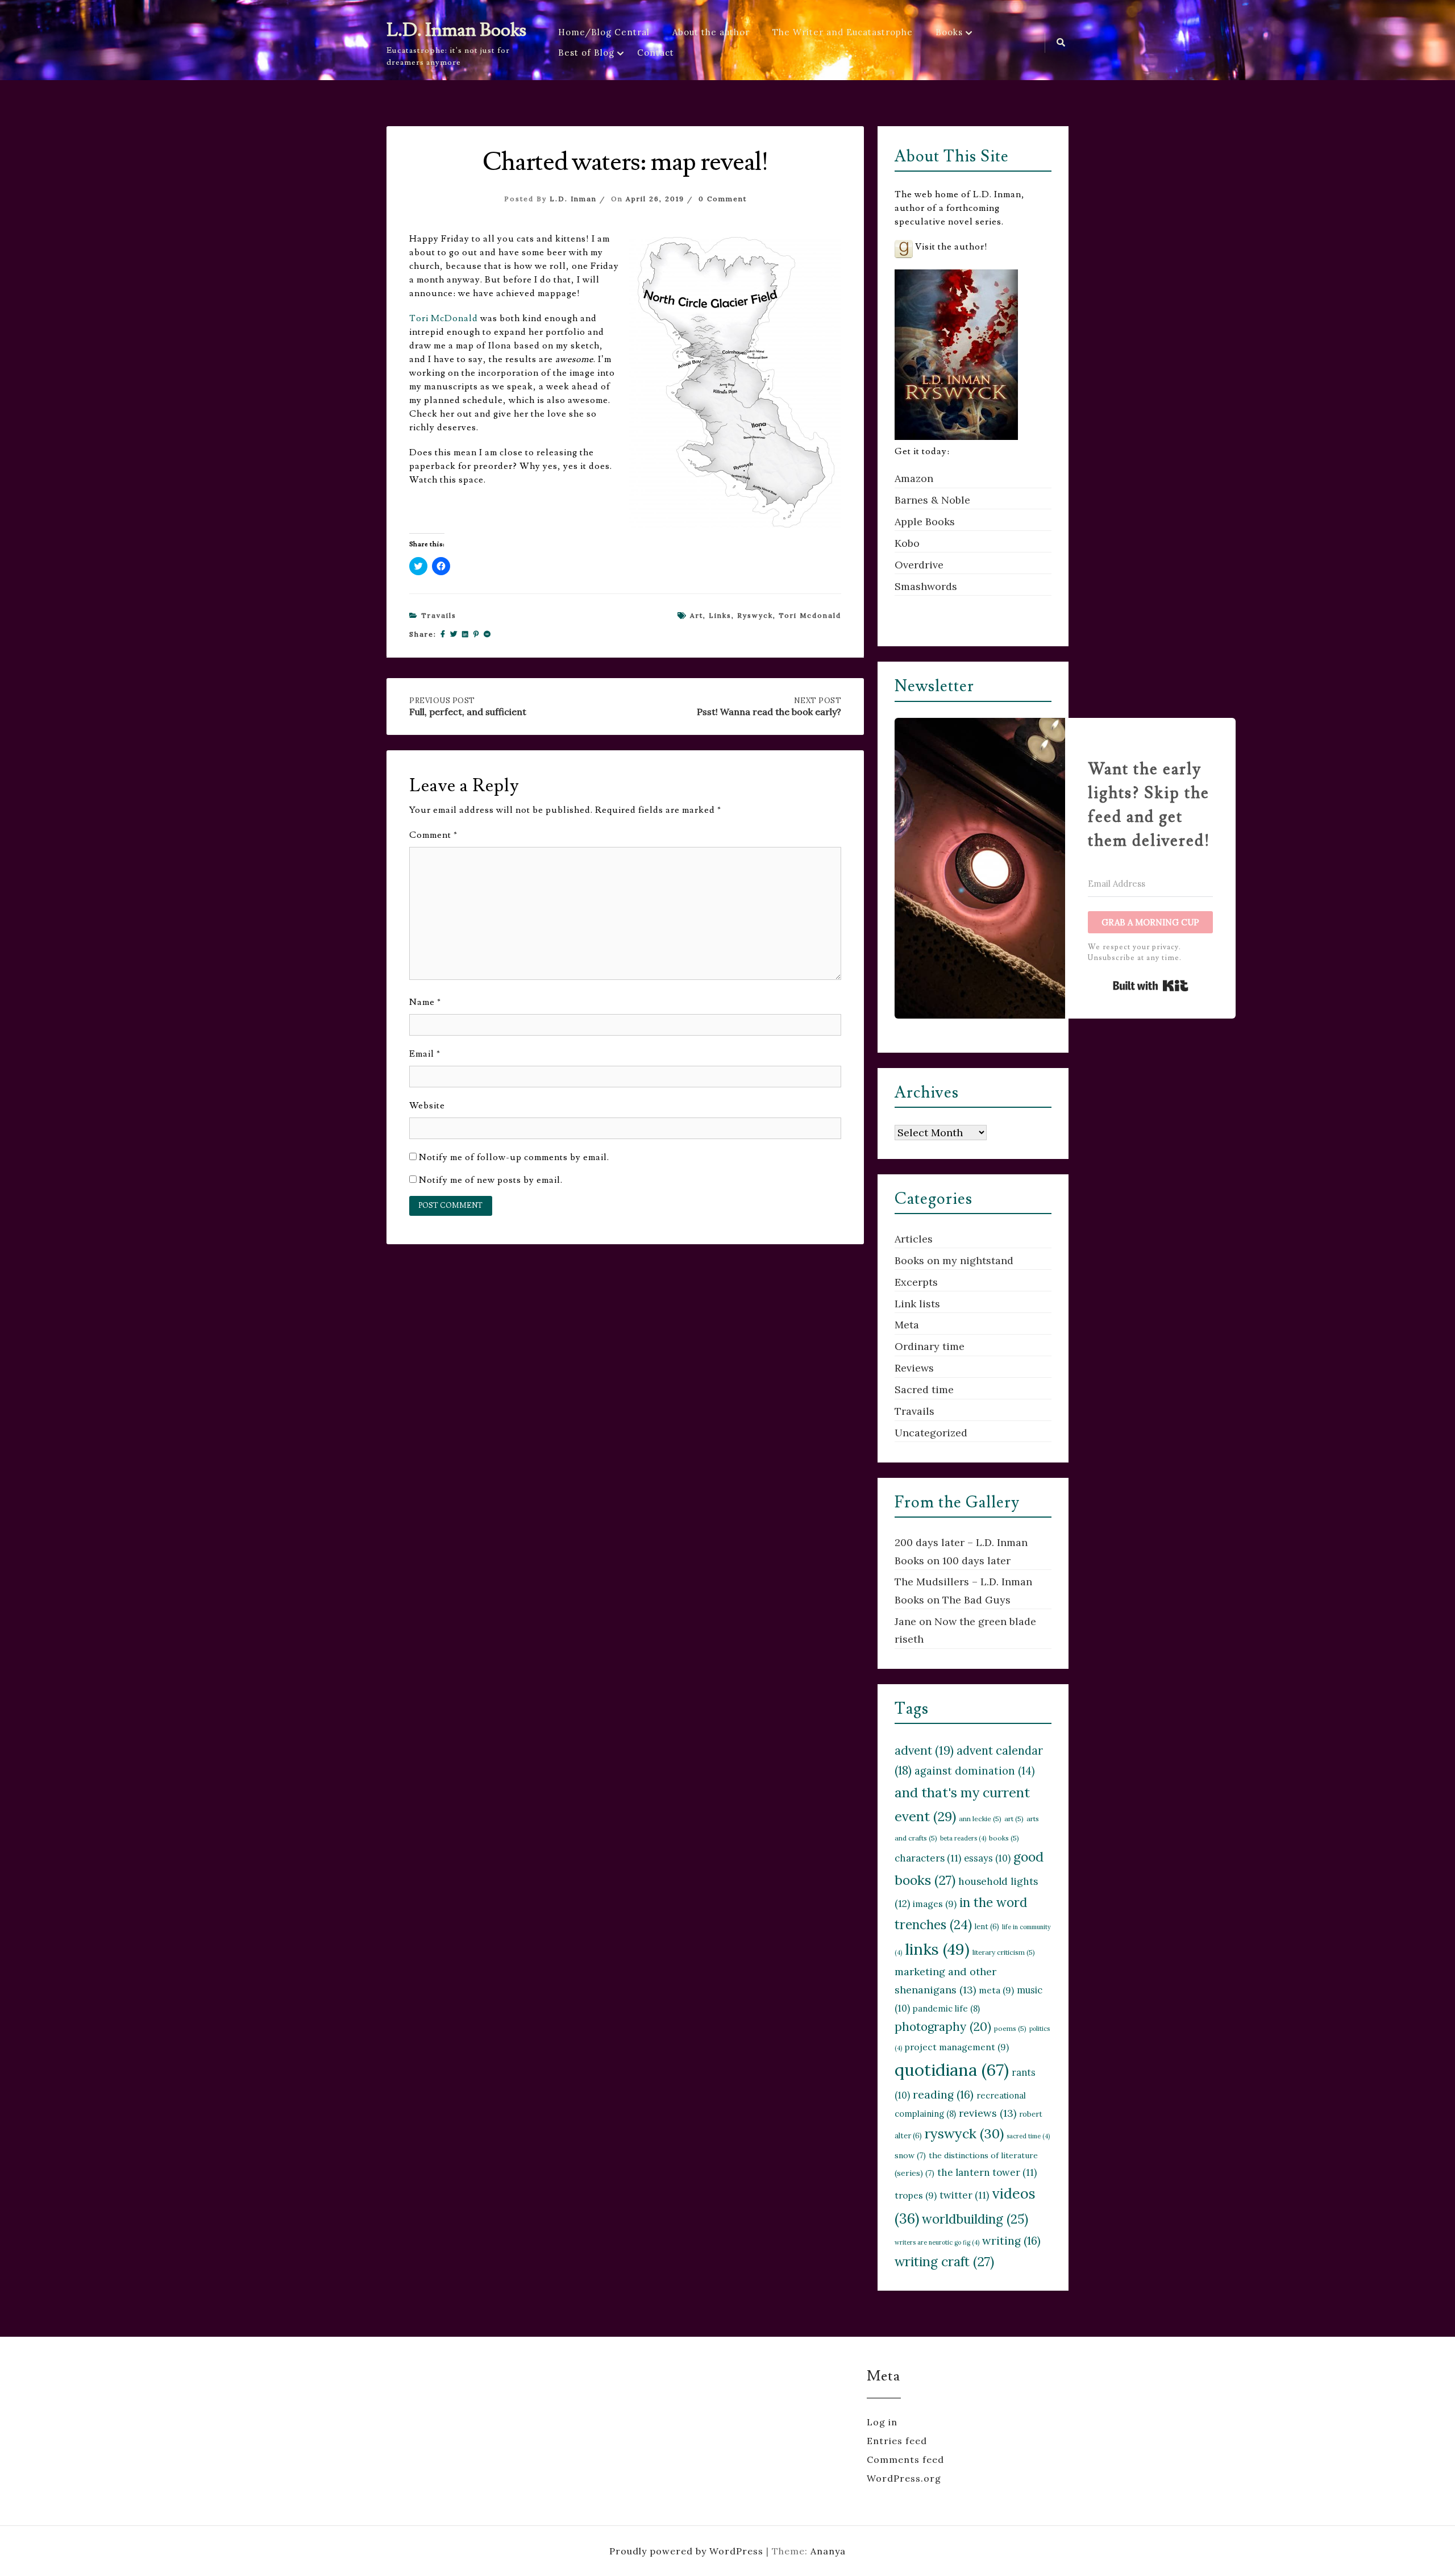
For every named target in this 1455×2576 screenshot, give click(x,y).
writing (1011, 2240)
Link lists (917, 1304)
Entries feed (897, 2441)
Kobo (907, 543)
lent (987, 1927)
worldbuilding (975, 2219)
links (720, 615)
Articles (914, 1239)
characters (928, 1858)
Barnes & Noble (932, 500)
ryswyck (755, 615)
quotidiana (952, 2070)
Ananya (828, 2551)
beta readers (963, 1838)
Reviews (914, 1368)
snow (910, 2155)
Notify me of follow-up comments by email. (514, 1157)
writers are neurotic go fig (937, 2242)
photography (943, 2027)
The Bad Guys (976, 1600)
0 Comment (723, 199)
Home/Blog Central (604, 32)
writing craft (944, 2261)
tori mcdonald (810, 615)
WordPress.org (904, 2478)
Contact (656, 53)
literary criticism (1004, 1952)
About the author (711, 32)
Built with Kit (1151, 986)
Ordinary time (930, 1346)
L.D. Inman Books (456, 30)
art (697, 615)
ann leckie (980, 1819)
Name (425, 1002)
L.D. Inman (573, 199)
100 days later (976, 1561)
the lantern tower (987, 2172)
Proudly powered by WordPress (688, 2551)
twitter (964, 2195)
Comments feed (905, 2459)
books (1004, 1838)
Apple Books (925, 522)
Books (949, 32)
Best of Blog (586, 53)
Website (427, 1106)
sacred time (1028, 2136)
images (935, 1904)
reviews (988, 2113)
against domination (975, 1771)
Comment (433, 835)
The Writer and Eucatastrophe (843, 32)
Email (425, 1054)
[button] (735, 383)
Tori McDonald (444, 318)
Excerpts (916, 1282)
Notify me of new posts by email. (491, 1180)
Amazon (914, 478)
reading (943, 2094)
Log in (882, 2422)
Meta (907, 1325)
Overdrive (919, 565)
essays (987, 1858)
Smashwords (926, 586)
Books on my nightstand (954, 1260)
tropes (916, 2195)
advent (924, 1750)
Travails (439, 615)
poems (1010, 2028)
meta (996, 1990)
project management (957, 2047)
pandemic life (946, 2008)
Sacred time (924, 1389)
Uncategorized (931, 1433)
